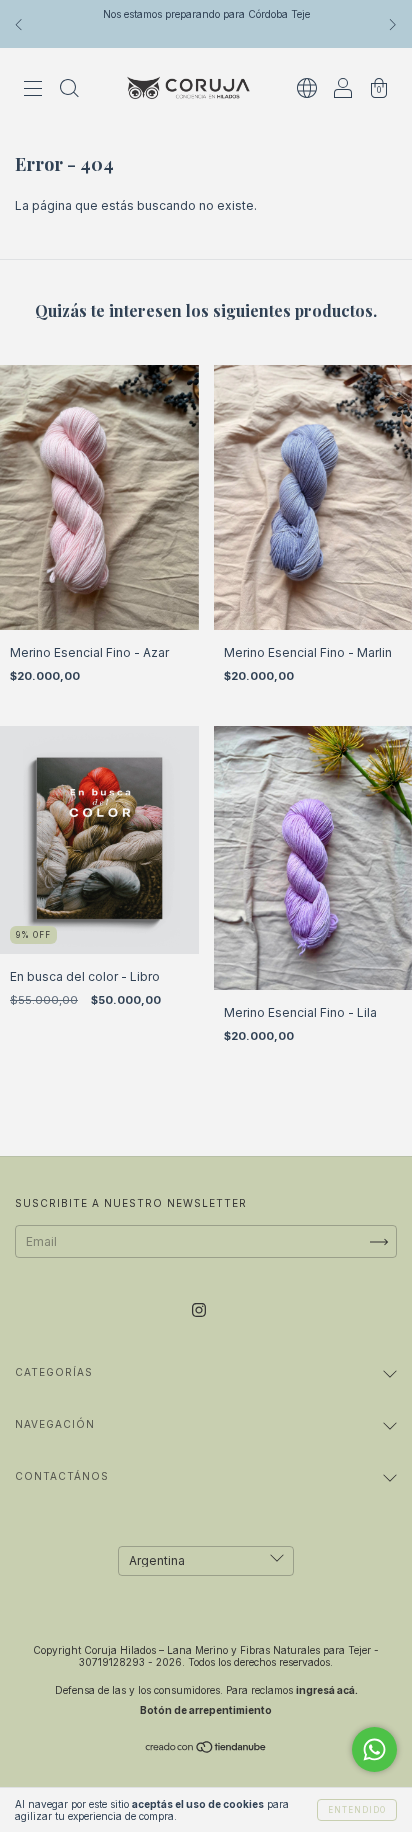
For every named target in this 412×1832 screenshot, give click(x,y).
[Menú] (33, 90)
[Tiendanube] (206, 1749)
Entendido (357, 1810)
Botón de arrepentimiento (206, 1710)
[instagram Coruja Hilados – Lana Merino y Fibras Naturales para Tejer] (199, 1310)
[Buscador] (69, 90)
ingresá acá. (327, 1690)
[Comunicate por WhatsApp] (374, 1749)
